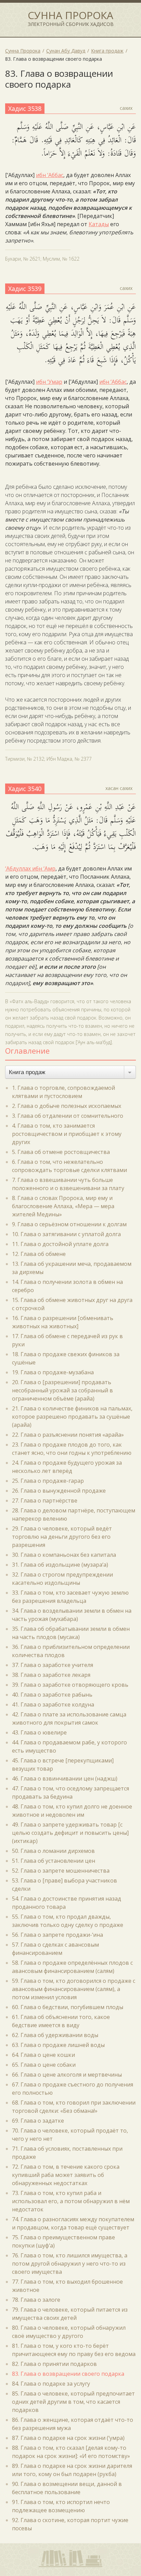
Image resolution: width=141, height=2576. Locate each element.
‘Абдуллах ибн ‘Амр (30, 868)
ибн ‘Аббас (50, 175)
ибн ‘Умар (49, 382)
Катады (99, 224)
